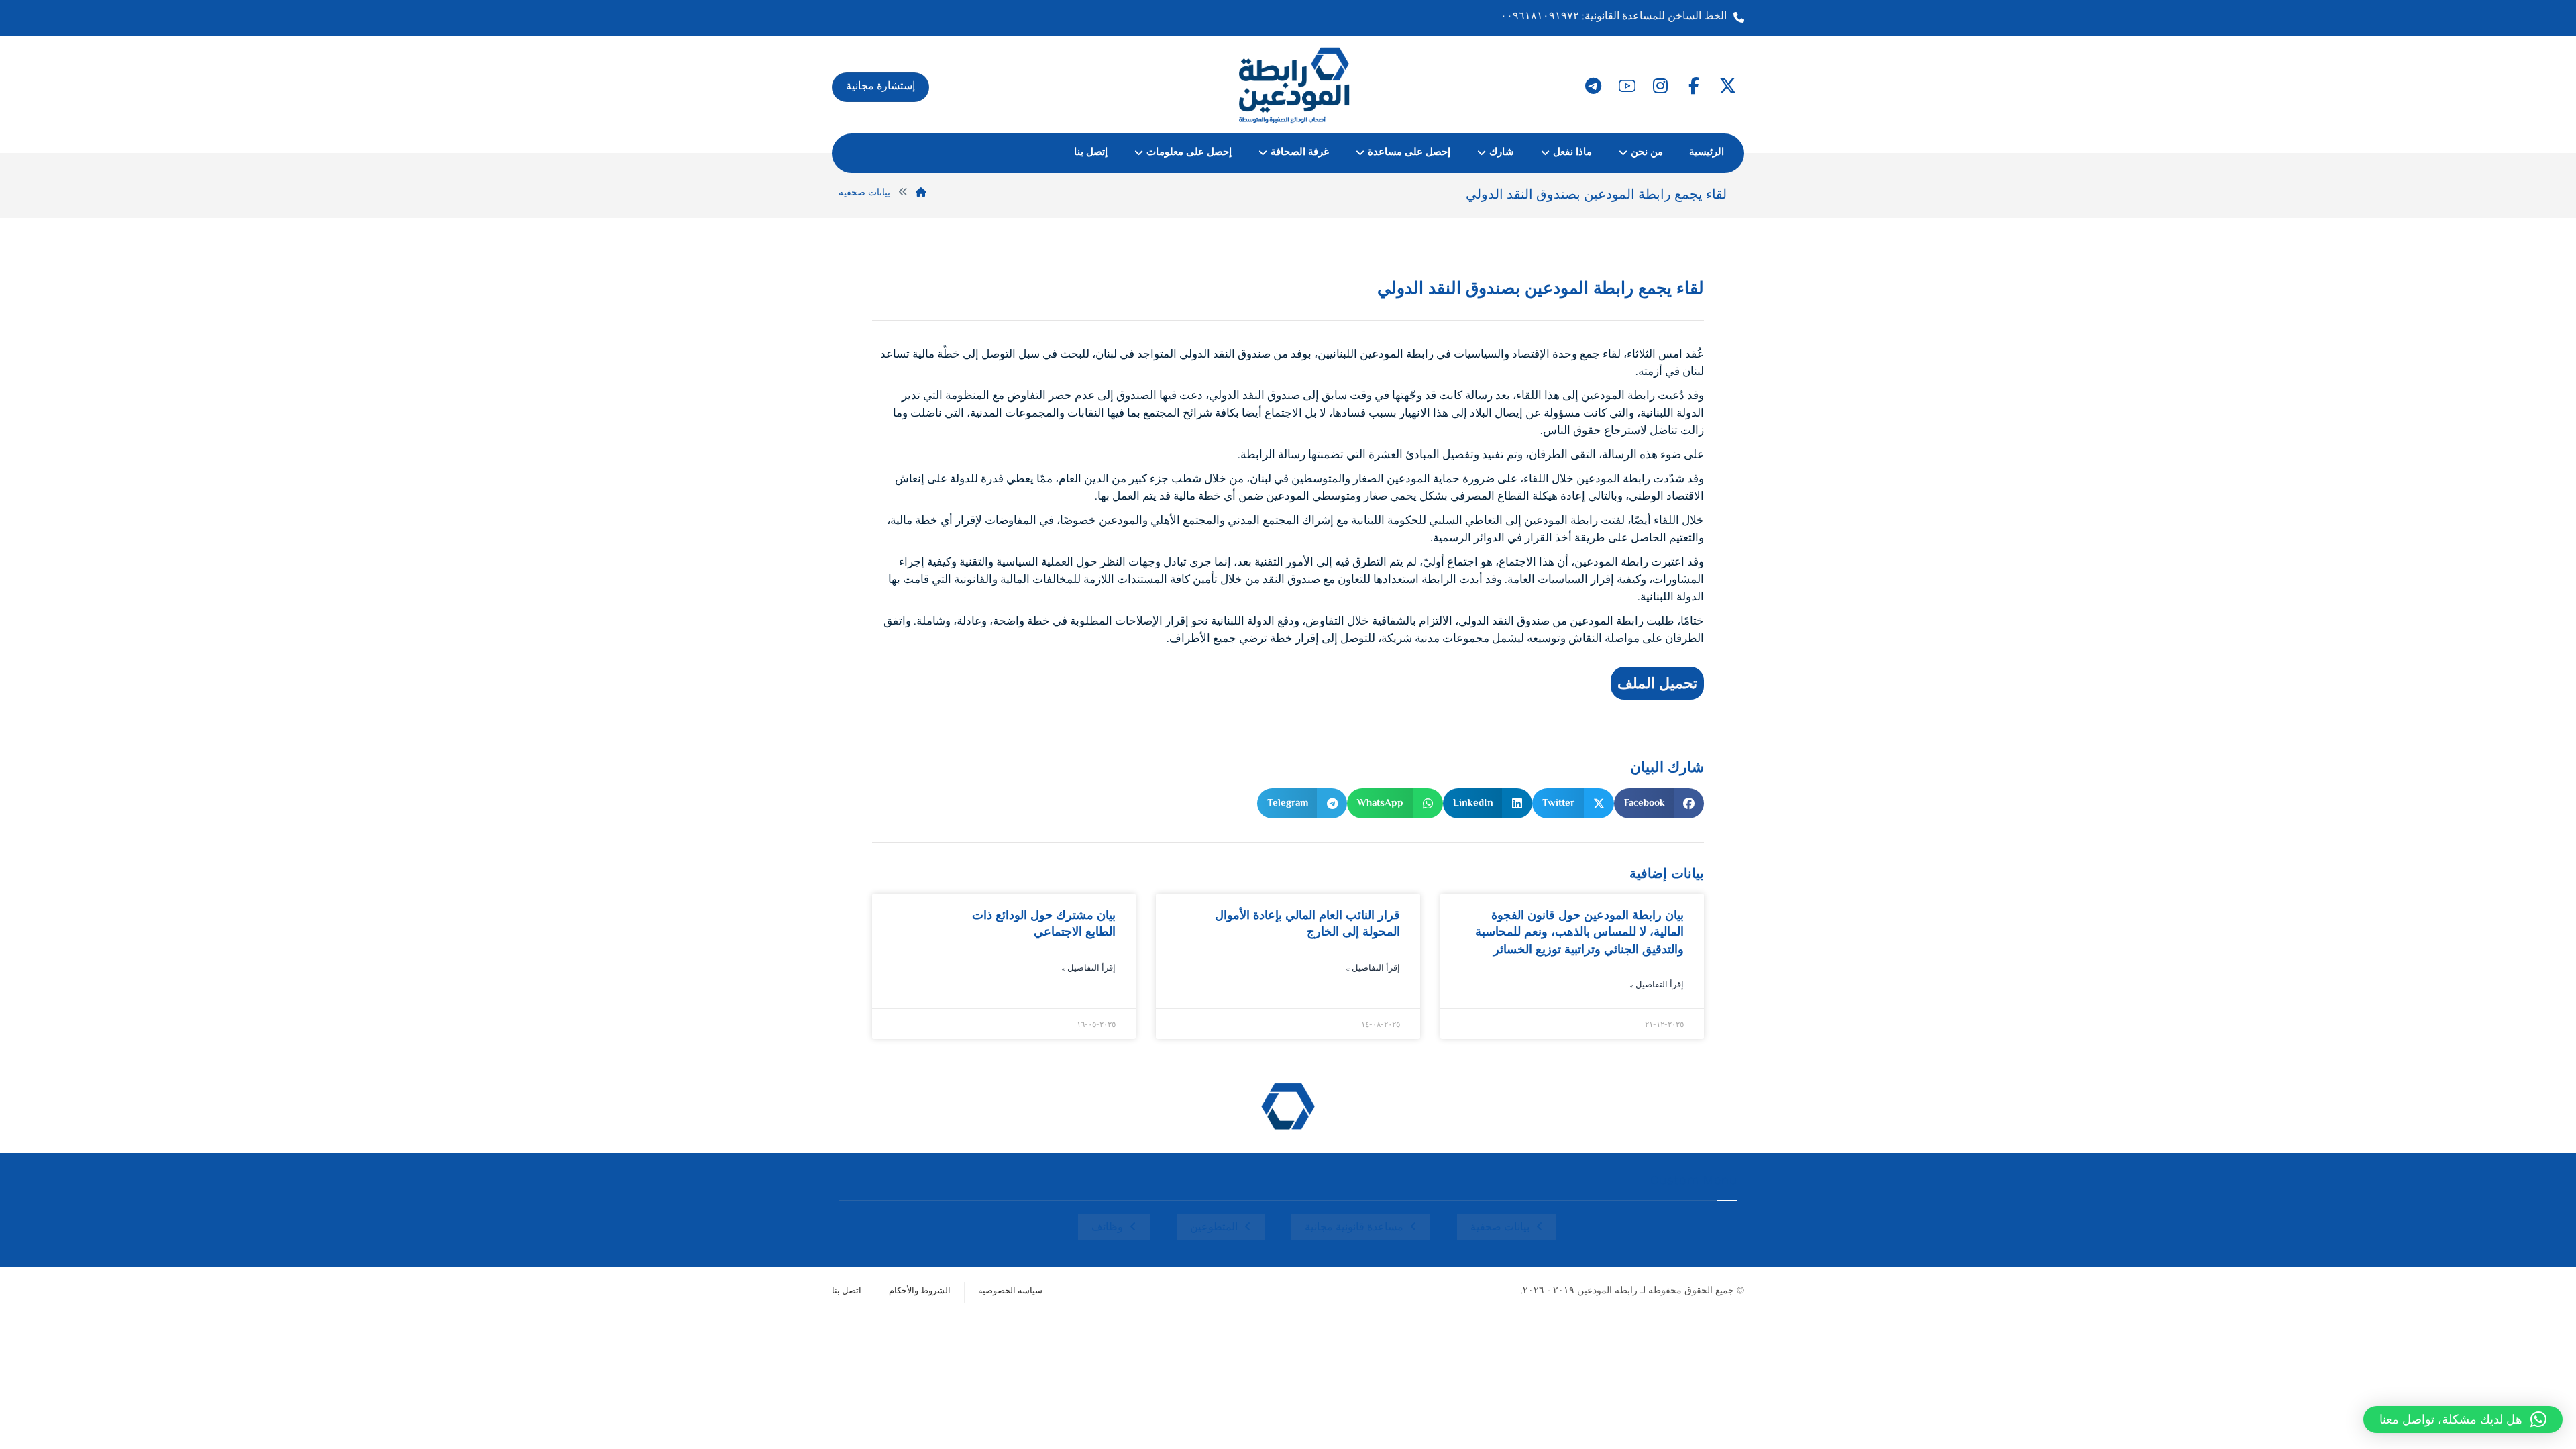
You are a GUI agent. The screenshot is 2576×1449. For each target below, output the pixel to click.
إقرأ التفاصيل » (1657, 986)
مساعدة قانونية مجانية (1354, 1228)
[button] (1727, 86)
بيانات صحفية (1500, 1228)
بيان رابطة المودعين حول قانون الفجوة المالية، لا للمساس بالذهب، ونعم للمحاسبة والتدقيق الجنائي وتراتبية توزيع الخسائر (1579, 932)
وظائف (1107, 1228)
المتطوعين (1214, 1228)
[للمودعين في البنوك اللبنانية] (1295, 85)
